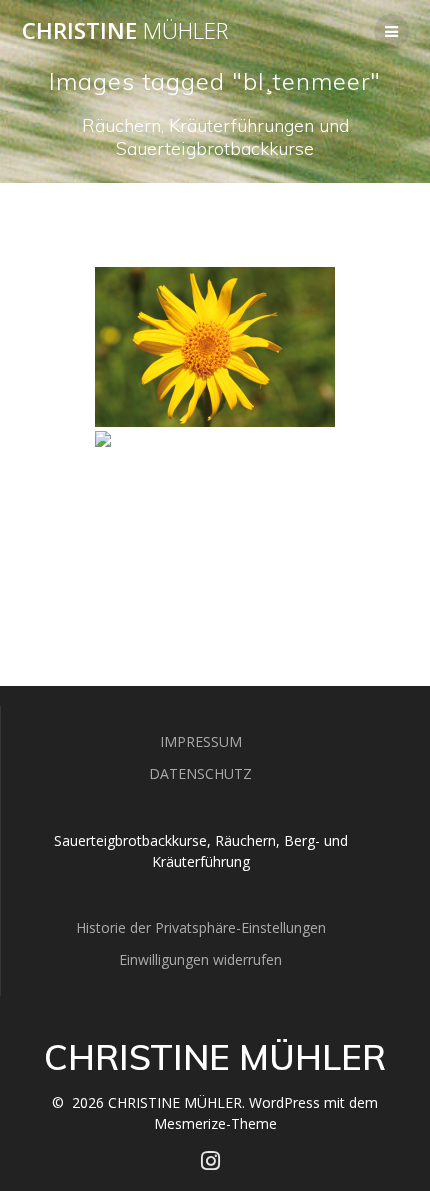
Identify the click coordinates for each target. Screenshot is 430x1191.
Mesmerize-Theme (215, 1123)
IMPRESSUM (201, 741)
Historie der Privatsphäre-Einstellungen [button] (201, 927)
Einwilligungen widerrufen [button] (200, 959)
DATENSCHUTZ (200, 773)
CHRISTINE (125, 31)
